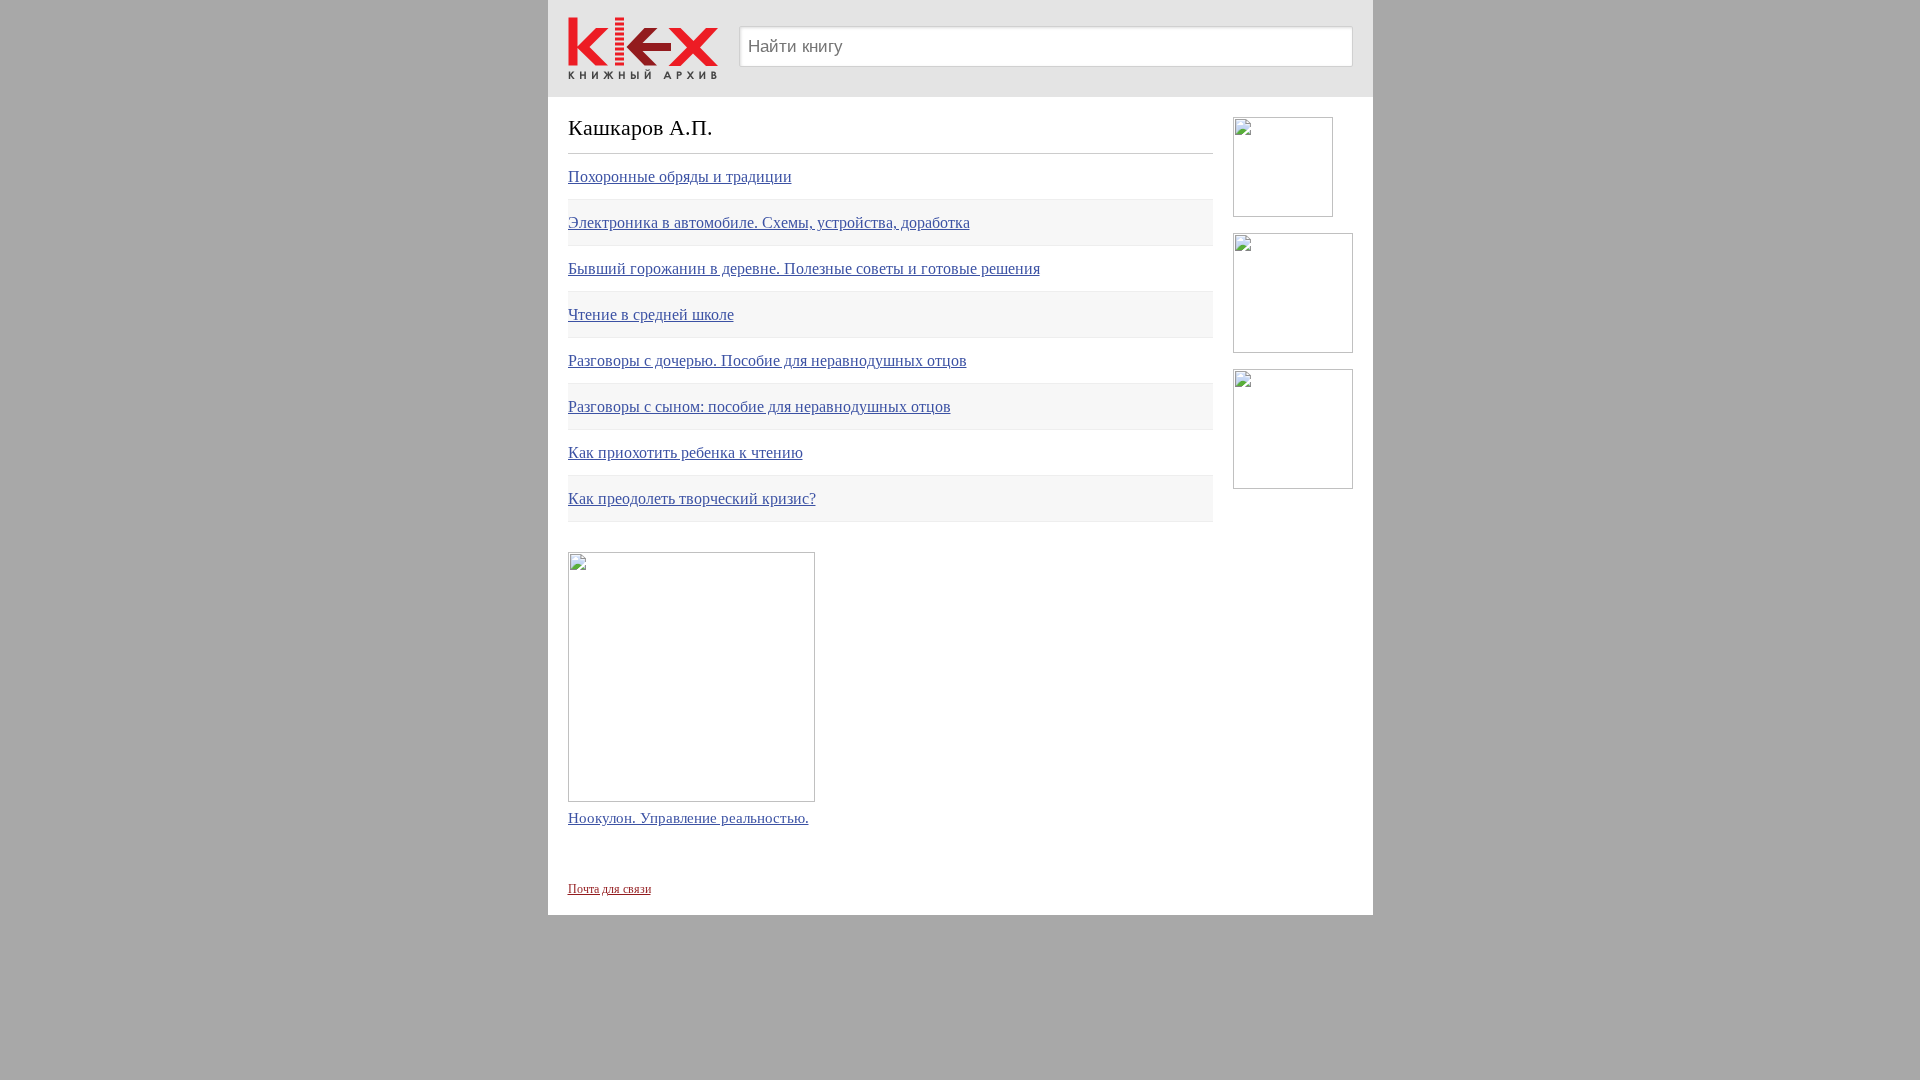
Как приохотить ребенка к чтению (685, 452)
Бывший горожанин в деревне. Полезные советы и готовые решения (804, 268)
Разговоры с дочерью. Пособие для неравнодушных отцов (767, 360)
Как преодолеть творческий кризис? (692, 498)
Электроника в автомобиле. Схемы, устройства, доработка (769, 222)
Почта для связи (609, 889)
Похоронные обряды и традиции (680, 176)
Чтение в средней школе (651, 314)
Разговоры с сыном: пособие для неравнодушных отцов (759, 406)
